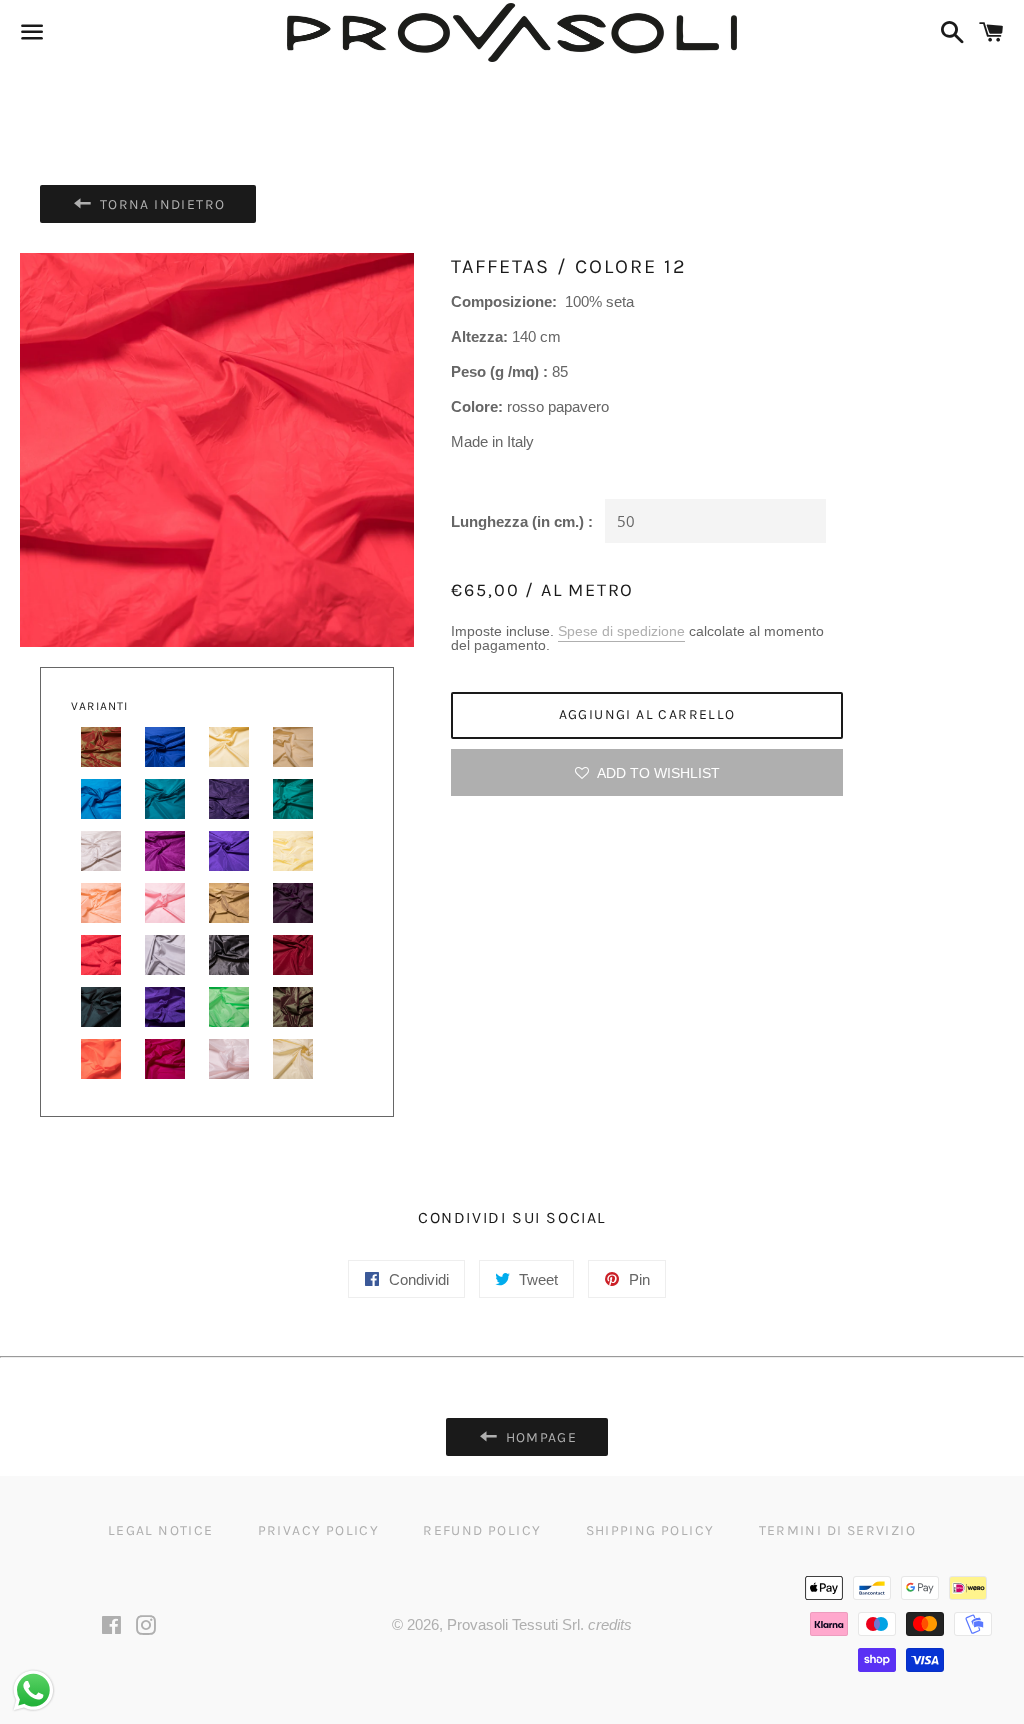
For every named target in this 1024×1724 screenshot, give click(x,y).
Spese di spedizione (621, 631)
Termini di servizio (838, 1530)
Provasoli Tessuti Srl (513, 1624)
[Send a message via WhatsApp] (33, 1690)
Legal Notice (161, 1530)
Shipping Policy (650, 1530)
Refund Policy (482, 1530)
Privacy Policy (319, 1530)
